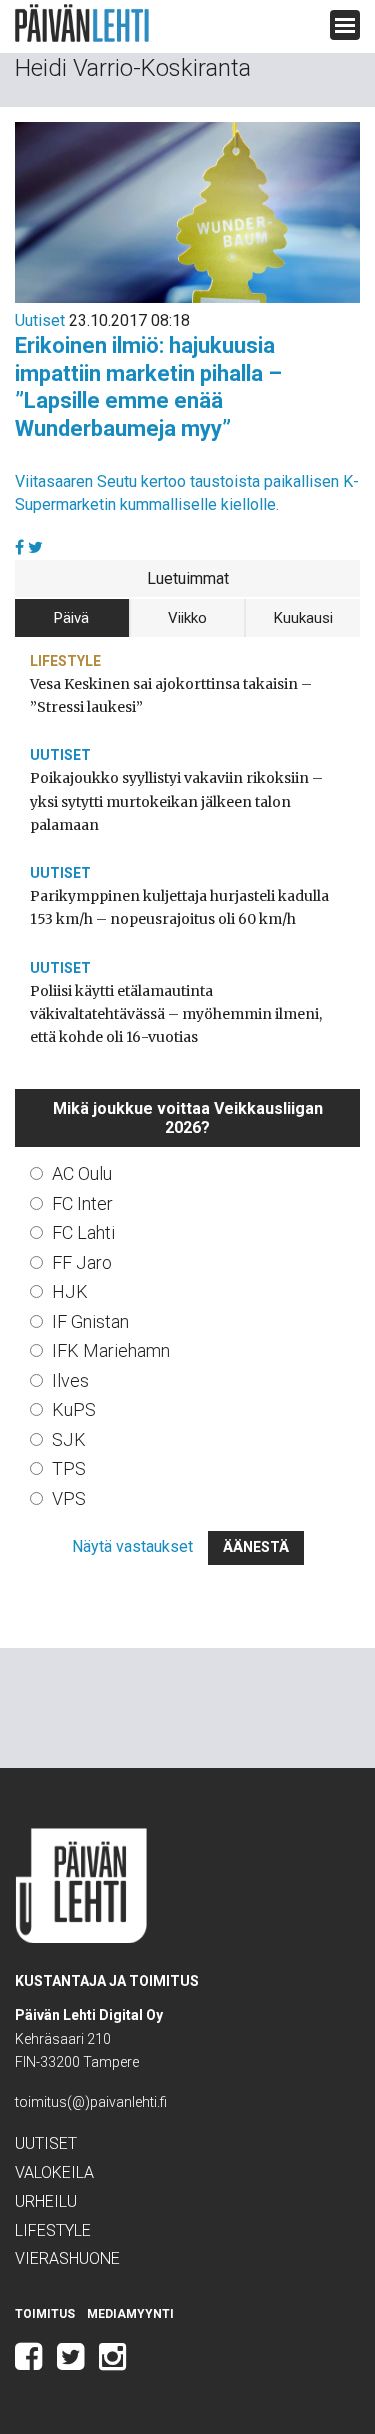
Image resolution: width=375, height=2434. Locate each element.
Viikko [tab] (187, 618)
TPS (69, 1468)
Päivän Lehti (82, 23)
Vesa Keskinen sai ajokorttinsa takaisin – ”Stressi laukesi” (171, 695)
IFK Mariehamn (111, 1350)
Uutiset (40, 320)
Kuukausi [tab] (303, 618)
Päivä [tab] (71, 618)
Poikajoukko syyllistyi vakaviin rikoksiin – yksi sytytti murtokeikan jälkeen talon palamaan (176, 801)
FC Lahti (83, 1232)
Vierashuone (67, 2258)
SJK (69, 1439)
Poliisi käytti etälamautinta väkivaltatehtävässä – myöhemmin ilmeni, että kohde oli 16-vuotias (176, 1014)
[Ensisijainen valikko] (345, 25)
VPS (69, 1498)
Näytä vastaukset (132, 1546)
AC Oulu (82, 1173)
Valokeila (54, 2172)
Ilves (70, 1380)
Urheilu (46, 2201)
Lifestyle (65, 661)
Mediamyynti (130, 2314)
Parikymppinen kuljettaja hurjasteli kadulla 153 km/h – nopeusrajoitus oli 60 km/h (179, 907)
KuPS (74, 1409)
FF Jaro (82, 1262)
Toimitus (45, 2314)
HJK (70, 1291)
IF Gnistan (90, 1321)
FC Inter (82, 1203)
